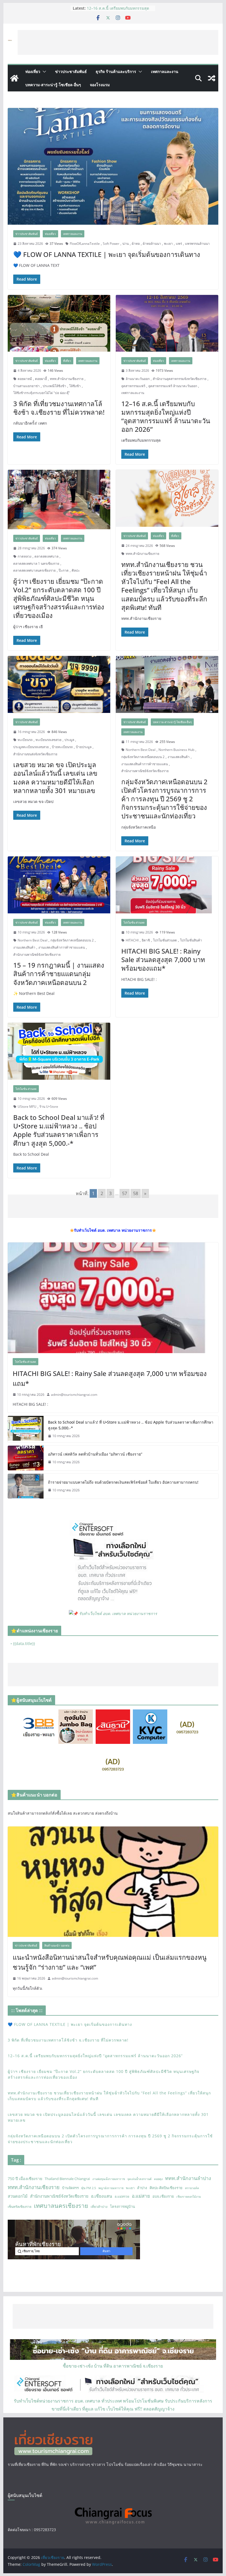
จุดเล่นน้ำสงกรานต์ (139, 2179)
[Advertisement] (118, 42)
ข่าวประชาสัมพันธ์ (71, 71)
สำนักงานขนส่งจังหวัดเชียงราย (35, 754)
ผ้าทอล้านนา (152, 244)
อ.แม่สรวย (122, 2196)
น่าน (126, 244)
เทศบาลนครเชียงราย (61, 2206)
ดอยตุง (158, 2179)
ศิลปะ (76, 570)
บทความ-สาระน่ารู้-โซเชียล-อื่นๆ (53, 85)
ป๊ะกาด (64, 570)
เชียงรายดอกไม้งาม (189, 2197)
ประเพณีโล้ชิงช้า (54, 386)
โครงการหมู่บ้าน (123, 2206)
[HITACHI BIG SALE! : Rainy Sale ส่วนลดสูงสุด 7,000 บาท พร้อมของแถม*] (167, 885)
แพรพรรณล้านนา (197, 244)
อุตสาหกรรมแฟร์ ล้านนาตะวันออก (173, 386)
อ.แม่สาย (141, 2196)
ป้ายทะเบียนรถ (62, 747)
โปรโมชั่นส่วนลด (165, 940)
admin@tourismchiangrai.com (74, 1395)
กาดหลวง (25, 556)
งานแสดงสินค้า (179, 757)
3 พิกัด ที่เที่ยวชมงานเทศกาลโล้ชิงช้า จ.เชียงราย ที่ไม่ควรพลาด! (118, 8)
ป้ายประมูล (84, 747)
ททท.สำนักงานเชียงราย (67, 379)
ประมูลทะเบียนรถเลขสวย (31, 747)
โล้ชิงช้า (75, 386)
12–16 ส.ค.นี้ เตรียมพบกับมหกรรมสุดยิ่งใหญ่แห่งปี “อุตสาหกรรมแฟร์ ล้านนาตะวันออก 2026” (166, 416)
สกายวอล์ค (192, 2188)
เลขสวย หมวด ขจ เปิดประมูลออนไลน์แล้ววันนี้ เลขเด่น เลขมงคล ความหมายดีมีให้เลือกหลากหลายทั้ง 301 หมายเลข (55, 777)
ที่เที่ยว (67, 361)
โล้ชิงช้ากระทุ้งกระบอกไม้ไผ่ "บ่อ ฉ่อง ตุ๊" (42, 393)
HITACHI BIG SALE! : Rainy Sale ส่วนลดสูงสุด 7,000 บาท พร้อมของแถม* (163, 959)
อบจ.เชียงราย (163, 2196)
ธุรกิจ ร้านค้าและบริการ (116, 71)
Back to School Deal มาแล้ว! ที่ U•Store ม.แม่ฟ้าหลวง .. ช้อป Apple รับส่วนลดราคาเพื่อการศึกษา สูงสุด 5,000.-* (59, 1130)
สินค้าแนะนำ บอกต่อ (57, 1945)
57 (125, 1193)
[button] (43, 72)
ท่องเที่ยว (33, 71)
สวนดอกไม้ (18, 2196)
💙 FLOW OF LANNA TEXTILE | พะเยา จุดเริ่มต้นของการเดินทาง (107, 254)
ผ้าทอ (136, 244)
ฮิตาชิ (146, 940)
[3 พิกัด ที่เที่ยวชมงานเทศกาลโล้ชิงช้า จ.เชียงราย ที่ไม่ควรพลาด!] (59, 323)
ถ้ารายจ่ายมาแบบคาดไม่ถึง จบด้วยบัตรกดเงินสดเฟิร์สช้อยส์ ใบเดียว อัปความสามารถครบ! (123, 1482)
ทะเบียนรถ (25, 740)
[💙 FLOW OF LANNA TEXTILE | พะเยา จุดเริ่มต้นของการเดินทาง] (113, 166)
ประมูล (69, 740)
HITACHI (132, 940)
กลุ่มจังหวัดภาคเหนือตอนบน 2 (143, 757)
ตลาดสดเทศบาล (46, 556)
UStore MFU (27, 1107)
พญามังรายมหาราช (111, 2188)
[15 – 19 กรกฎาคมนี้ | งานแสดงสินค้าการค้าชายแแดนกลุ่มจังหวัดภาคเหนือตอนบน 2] (59, 885)
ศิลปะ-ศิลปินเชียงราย (166, 2188)
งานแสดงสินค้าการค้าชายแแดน (145, 764)
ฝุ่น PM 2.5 (89, 2188)
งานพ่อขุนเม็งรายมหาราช (109, 2179)
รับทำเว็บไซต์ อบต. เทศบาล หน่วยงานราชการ (118, 1613)
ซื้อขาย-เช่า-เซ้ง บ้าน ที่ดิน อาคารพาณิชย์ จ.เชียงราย (113, 2366)
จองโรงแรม (100, 85)
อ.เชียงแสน (102, 2196)
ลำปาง (142, 2188)
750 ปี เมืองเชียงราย (25, 2179)
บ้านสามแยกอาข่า (26, 386)
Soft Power (111, 244)
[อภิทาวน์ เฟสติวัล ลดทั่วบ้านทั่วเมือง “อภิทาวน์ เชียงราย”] (26, 1458)
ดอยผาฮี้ (41, 379)
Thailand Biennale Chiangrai (67, 2179)
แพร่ (179, 244)
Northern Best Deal (141, 750)
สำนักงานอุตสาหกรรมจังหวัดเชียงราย (180, 379)
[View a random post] (212, 78)
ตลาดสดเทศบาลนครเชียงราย (34, 570)
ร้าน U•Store (49, 1107)
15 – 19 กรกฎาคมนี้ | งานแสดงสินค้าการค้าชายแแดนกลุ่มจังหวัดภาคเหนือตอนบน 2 (59, 974)
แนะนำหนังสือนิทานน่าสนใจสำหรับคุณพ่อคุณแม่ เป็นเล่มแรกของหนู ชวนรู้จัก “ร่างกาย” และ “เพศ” (110, 1962)
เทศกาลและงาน (165, 71)
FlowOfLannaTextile (85, 244)
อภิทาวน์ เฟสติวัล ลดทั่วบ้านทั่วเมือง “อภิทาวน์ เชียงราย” (95, 1454)
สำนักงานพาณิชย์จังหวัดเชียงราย (145, 771)
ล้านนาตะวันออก (138, 379)
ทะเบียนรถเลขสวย (49, 740)
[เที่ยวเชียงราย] (14, 78)
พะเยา (168, 244)
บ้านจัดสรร (70, 2188)
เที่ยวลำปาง (99, 2207)
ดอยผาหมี (25, 379)
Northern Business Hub (176, 750)
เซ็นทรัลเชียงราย (20, 2207)
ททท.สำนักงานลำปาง (188, 2178)
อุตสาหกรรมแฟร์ (133, 386)
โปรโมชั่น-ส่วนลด (134, 922)
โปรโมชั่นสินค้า (191, 940)
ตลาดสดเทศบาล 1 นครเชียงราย (36, 564)
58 (136, 1193)
